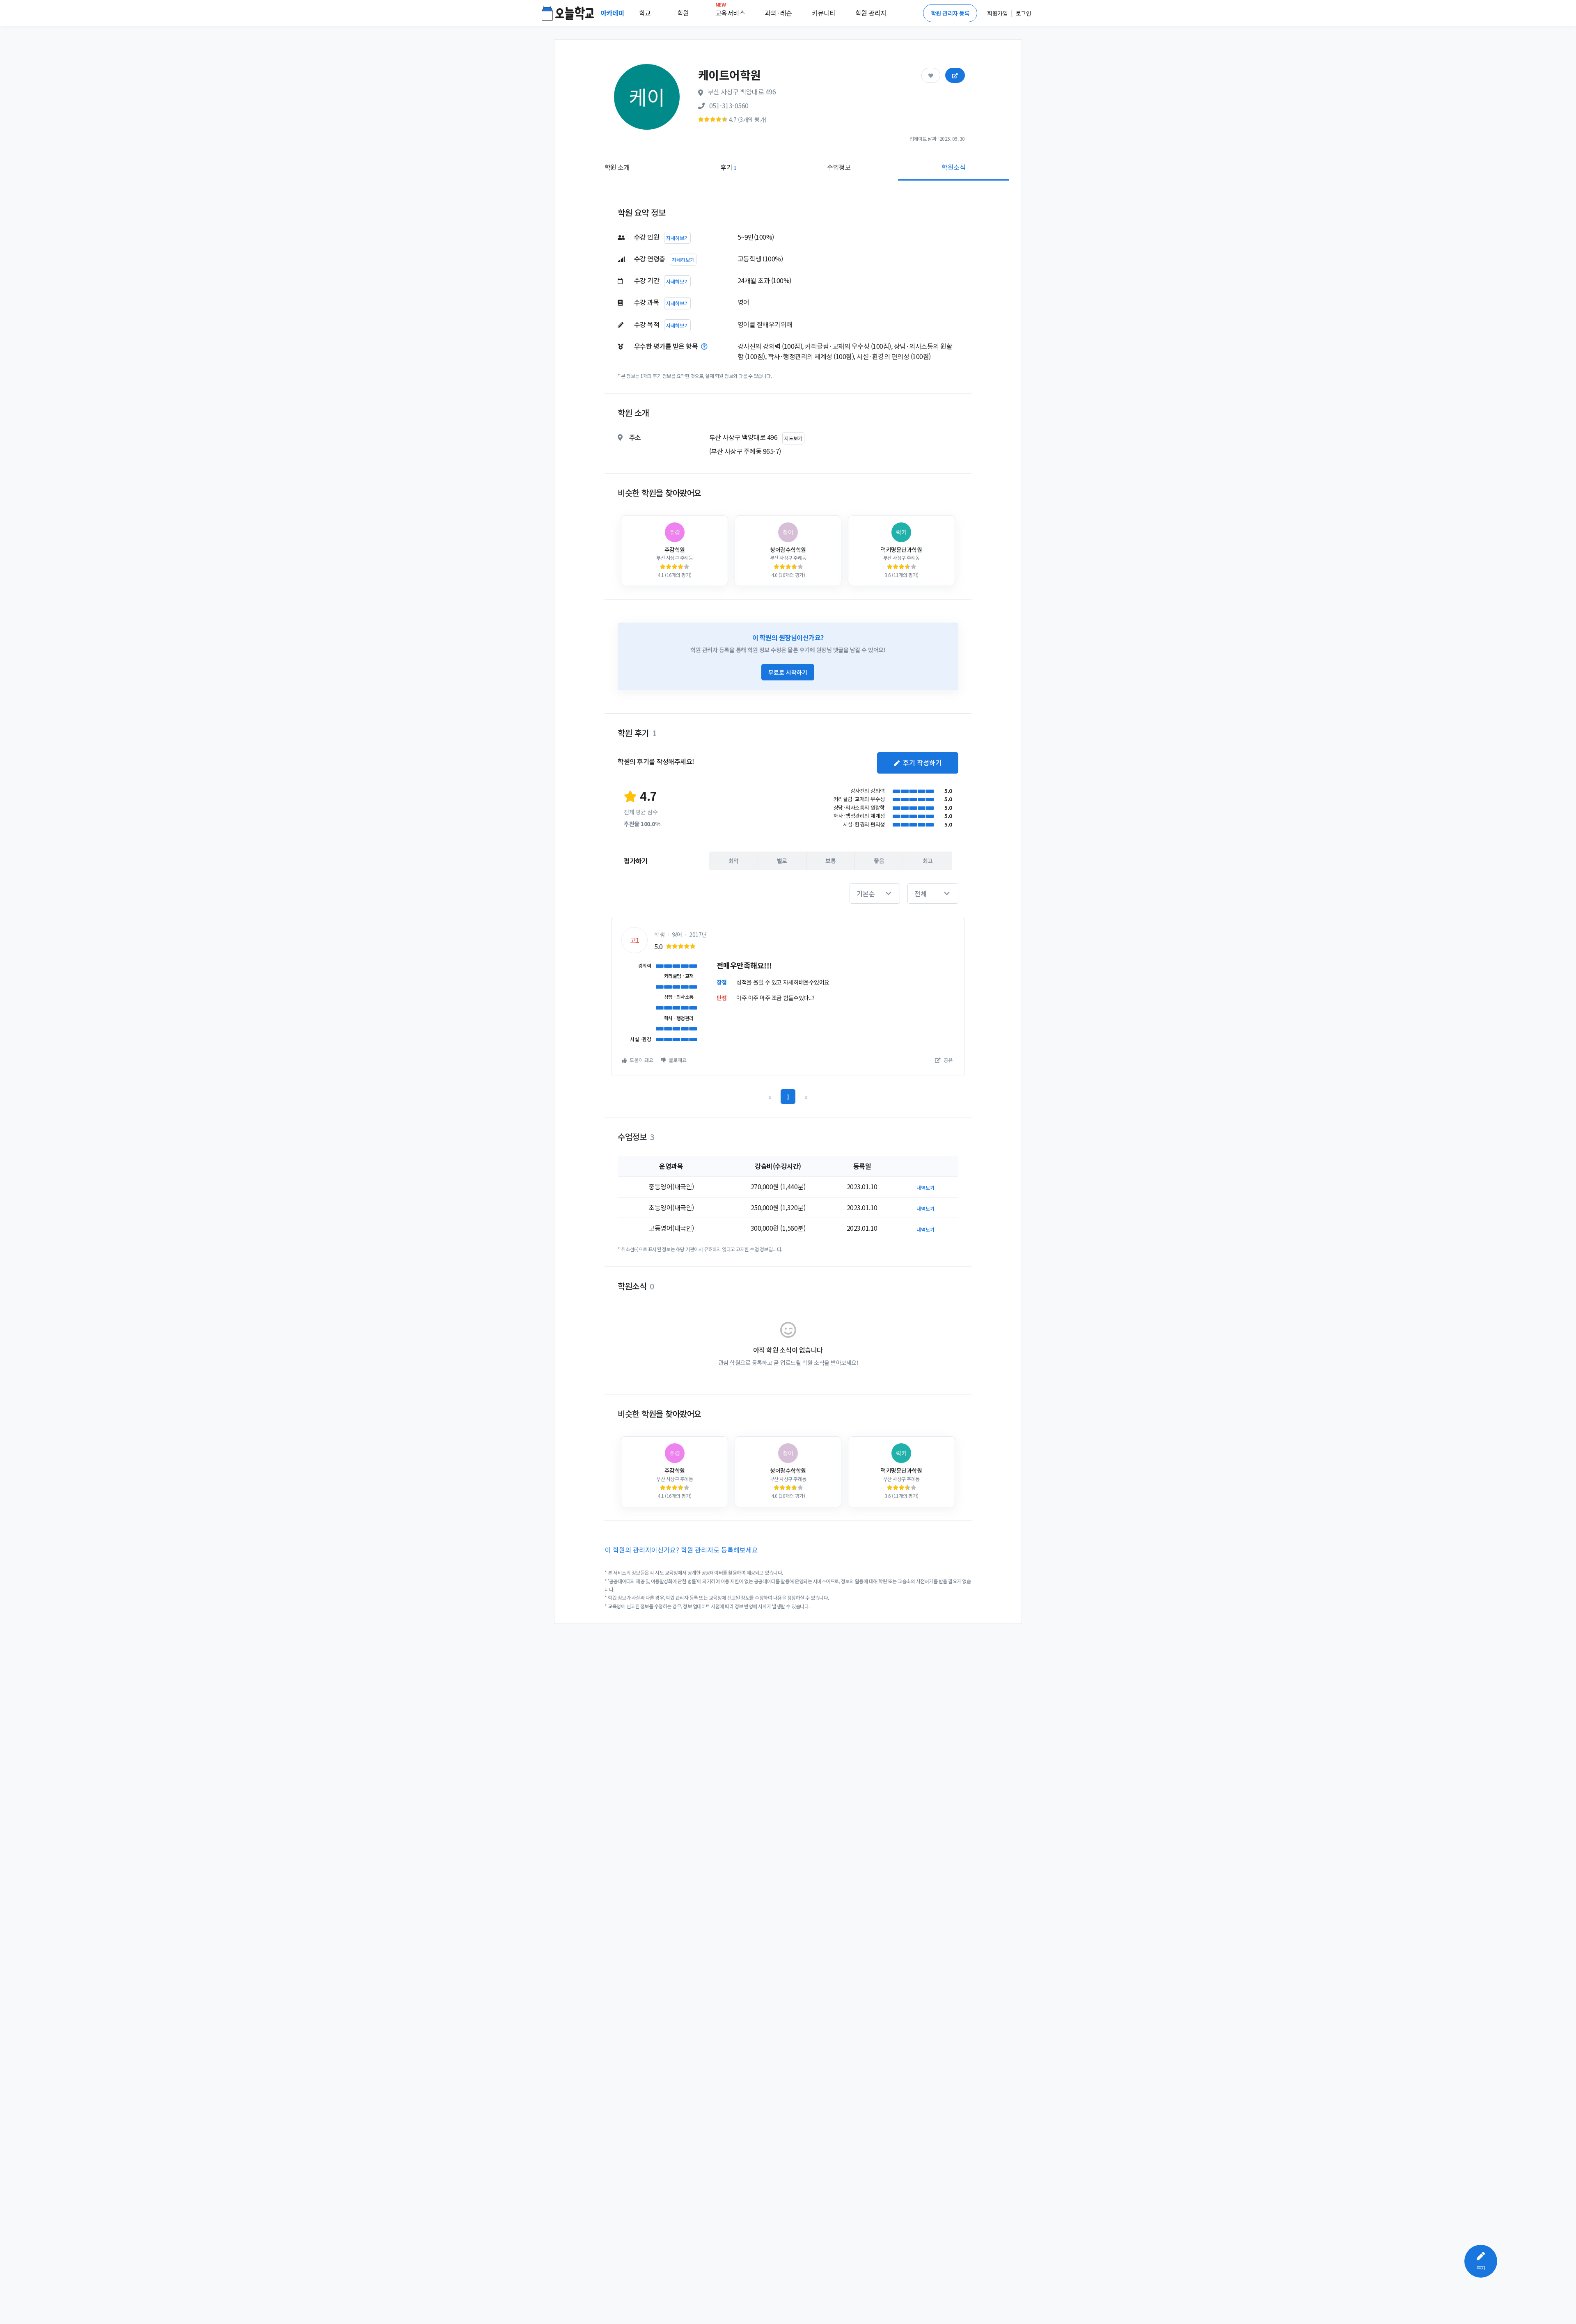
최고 (928, 861)
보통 (830, 861)
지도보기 (793, 438)
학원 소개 (617, 167)
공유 (947, 1060)
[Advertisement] (1433, 302)
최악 (734, 861)
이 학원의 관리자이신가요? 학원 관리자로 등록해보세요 (681, 1550)
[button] (875, 893)
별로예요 (677, 1060)
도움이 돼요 (641, 1060)
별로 (782, 861)
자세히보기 (677, 238)
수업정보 (839, 167)
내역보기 (925, 1187)
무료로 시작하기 (788, 672)
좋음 (879, 861)
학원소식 (953, 167)
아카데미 (613, 13)
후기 (728, 167)
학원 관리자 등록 (950, 13)
